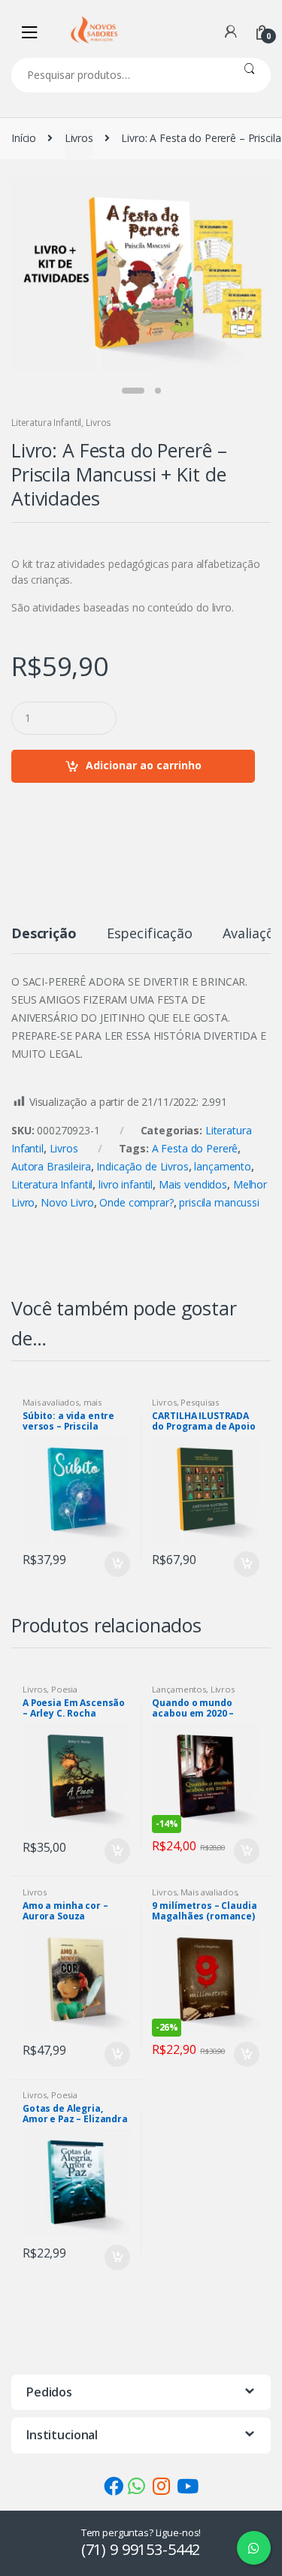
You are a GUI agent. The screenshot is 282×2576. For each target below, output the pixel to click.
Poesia (64, 1689)
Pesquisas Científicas (185, 1407)
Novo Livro (67, 1202)
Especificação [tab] (150, 934)
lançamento (223, 1166)
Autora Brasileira (51, 1166)
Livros (79, 138)
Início (24, 138)
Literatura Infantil (46, 423)
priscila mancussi (219, 1202)
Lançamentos (179, 1689)
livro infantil (126, 1184)
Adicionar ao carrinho (144, 765)
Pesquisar (249, 75)
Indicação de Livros (142, 1166)
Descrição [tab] (44, 934)
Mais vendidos (193, 1184)
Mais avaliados (51, 1402)
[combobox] (120, 75)
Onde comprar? (136, 1202)
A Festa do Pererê (195, 1148)
